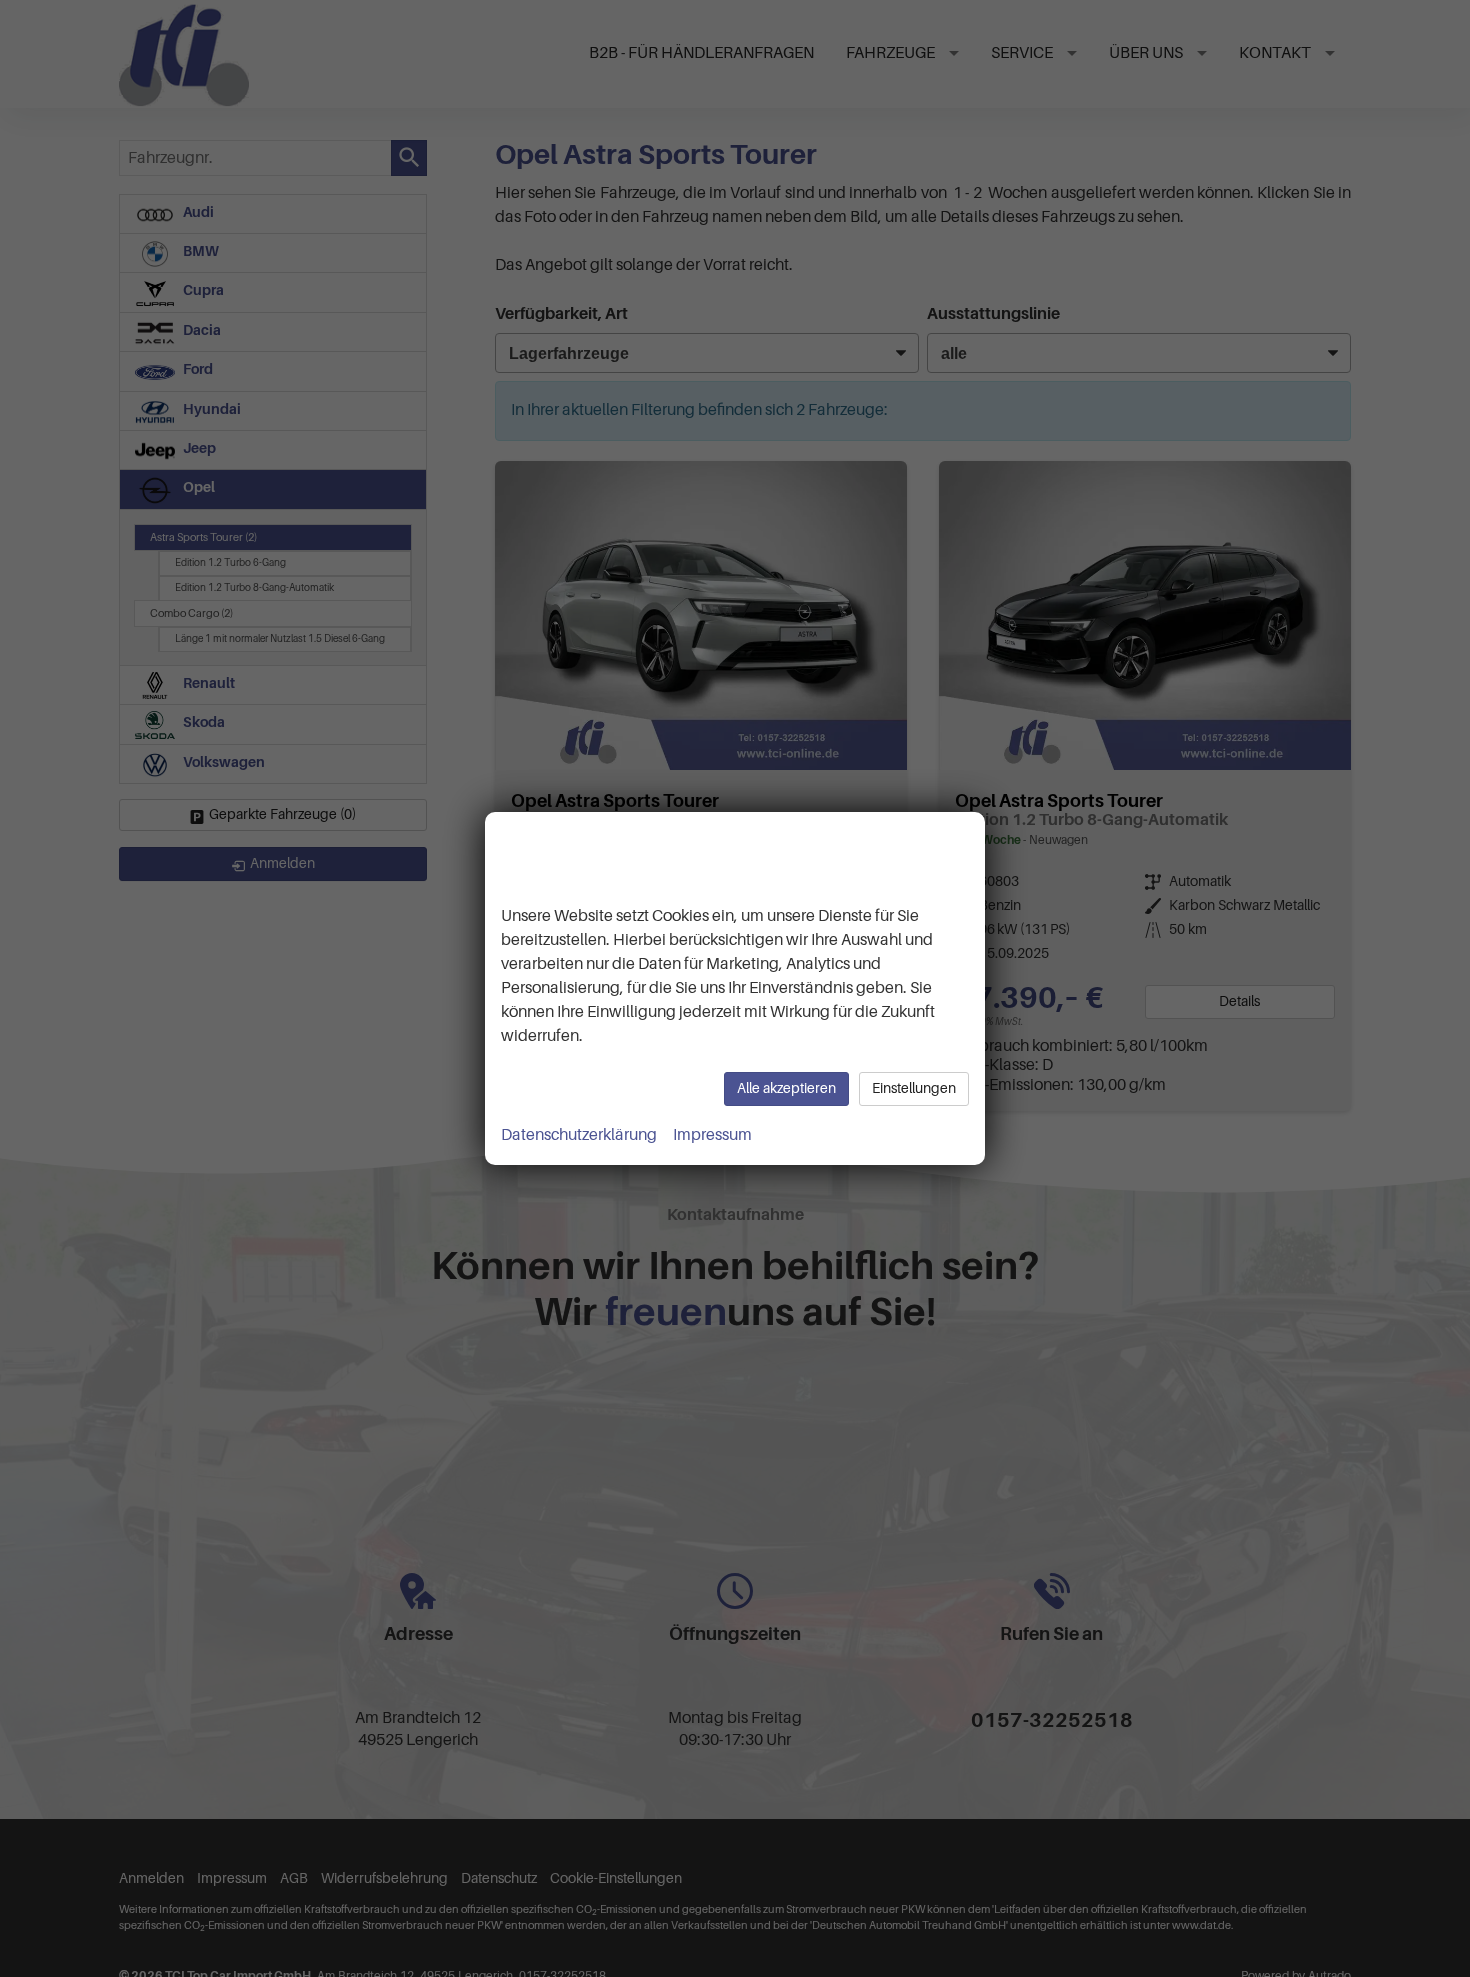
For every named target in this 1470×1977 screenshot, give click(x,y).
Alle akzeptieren (786, 1088)
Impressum (712, 1135)
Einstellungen (914, 1088)
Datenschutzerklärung (579, 1135)
